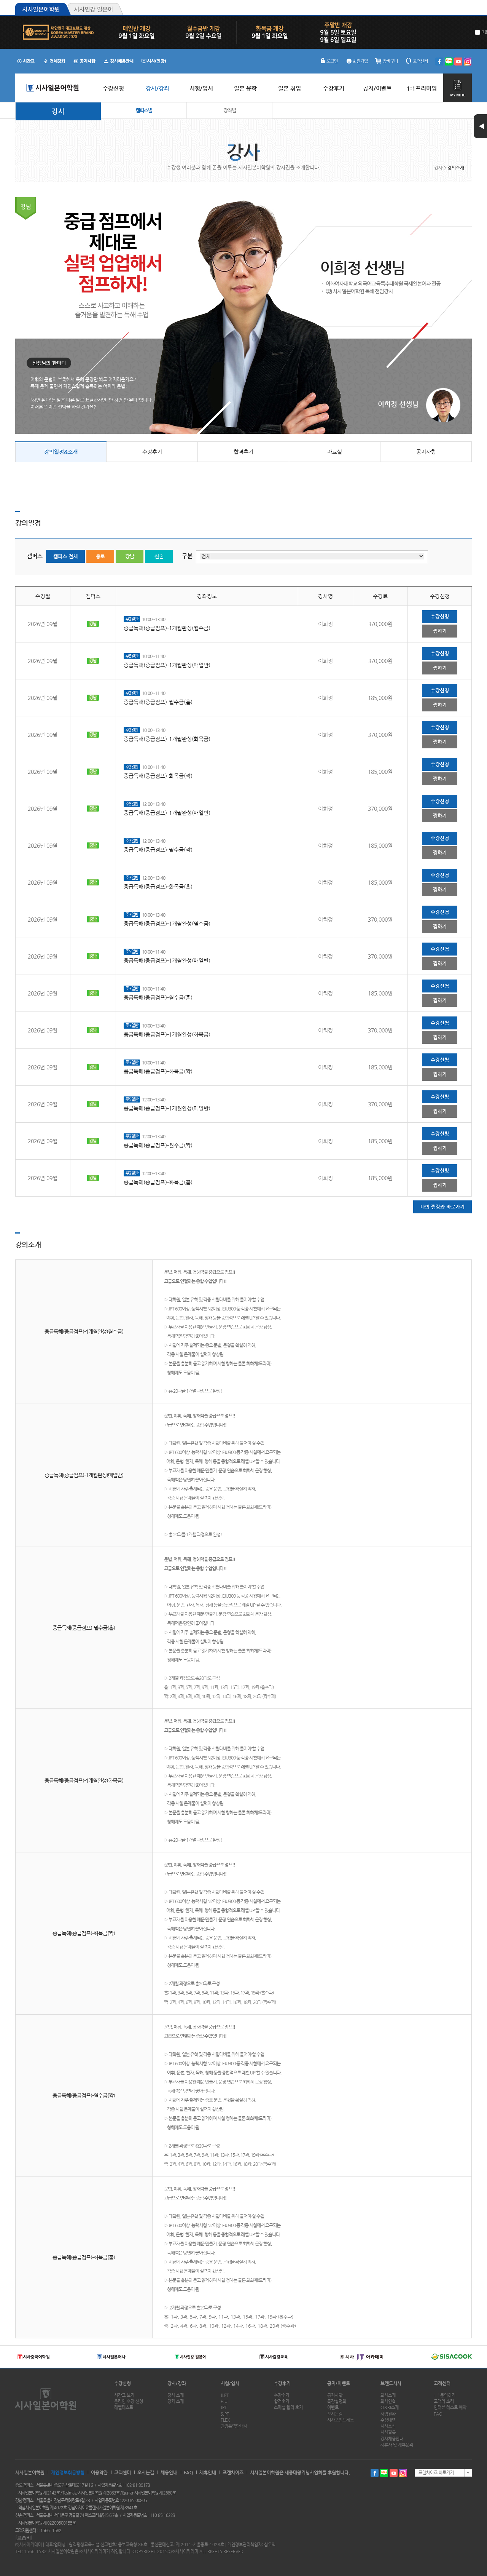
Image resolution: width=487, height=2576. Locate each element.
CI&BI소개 (390, 2407)
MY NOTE (458, 88)
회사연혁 (388, 2401)
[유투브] (458, 62)
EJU (224, 2401)
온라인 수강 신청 (129, 2401)
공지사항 (426, 452)
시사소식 (388, 2426)
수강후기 (152, 452)
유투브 (394, 2473)
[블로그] (449, 62)
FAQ (438, 2414)
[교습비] (24, 2538)
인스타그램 (403, 2473)
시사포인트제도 (341, 2420)
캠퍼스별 (144, 110)
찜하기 (440, 631)
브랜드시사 (391, 2383)
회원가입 (360, 61)
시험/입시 (230, 2383)
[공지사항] (85, 61)
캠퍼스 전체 (65, 556)
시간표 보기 (124, 2395)
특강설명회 (337, 2401)
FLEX (225, 2420)
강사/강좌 (177, 2383)
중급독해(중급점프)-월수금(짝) (158, 850)
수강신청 (440, 616)
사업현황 (388, 2414)
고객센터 (420, 61)
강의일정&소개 (61, 452)
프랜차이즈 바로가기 (436, 2473)
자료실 (335, 452)
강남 (130, 556)
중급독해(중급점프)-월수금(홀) (158, 702)
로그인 (332, 61)
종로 (100, 556)
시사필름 (388, 2432)
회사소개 (388, 2395)
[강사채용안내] (119, 61)
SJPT (225, 2414)
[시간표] (26, 61)
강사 (58, 111)
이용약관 (99, 2472)
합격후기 (243, 452)
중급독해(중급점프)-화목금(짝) (158, 776)
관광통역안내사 (234, 2426)
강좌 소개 (176, 2401)
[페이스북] (439, 62)
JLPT (225, 2395)
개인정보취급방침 (68, 2472)
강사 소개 (176, 2395)
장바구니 (390, 61)
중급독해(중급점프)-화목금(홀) (158, 887)
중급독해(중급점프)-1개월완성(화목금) (167, 739)
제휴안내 (208, 2472)
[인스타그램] (468, 62)
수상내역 (388, 2420)
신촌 (159, 556)
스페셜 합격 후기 (288, 2407)
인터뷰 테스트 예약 (450, 2407)
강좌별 (230, 110)
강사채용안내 (392, 2439)
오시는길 (335, 2414)
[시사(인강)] (154, 61)
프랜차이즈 (233, 2472)
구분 (187, 556)
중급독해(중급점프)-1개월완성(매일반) (167, 665)
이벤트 (333, 2407)
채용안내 (169, 2472)
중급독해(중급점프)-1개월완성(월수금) (167, 628)
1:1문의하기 (445, 2395)
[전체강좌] (54, 61)
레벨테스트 (124, 2407)
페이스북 (375, 2473)
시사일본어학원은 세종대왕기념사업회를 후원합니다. (300, 2472)
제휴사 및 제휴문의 (397, 2445)
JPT (224, 2407)
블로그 (384, 2473)
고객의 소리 (444, 2401)
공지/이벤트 (339, 2383)
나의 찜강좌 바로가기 (442, 1207)
